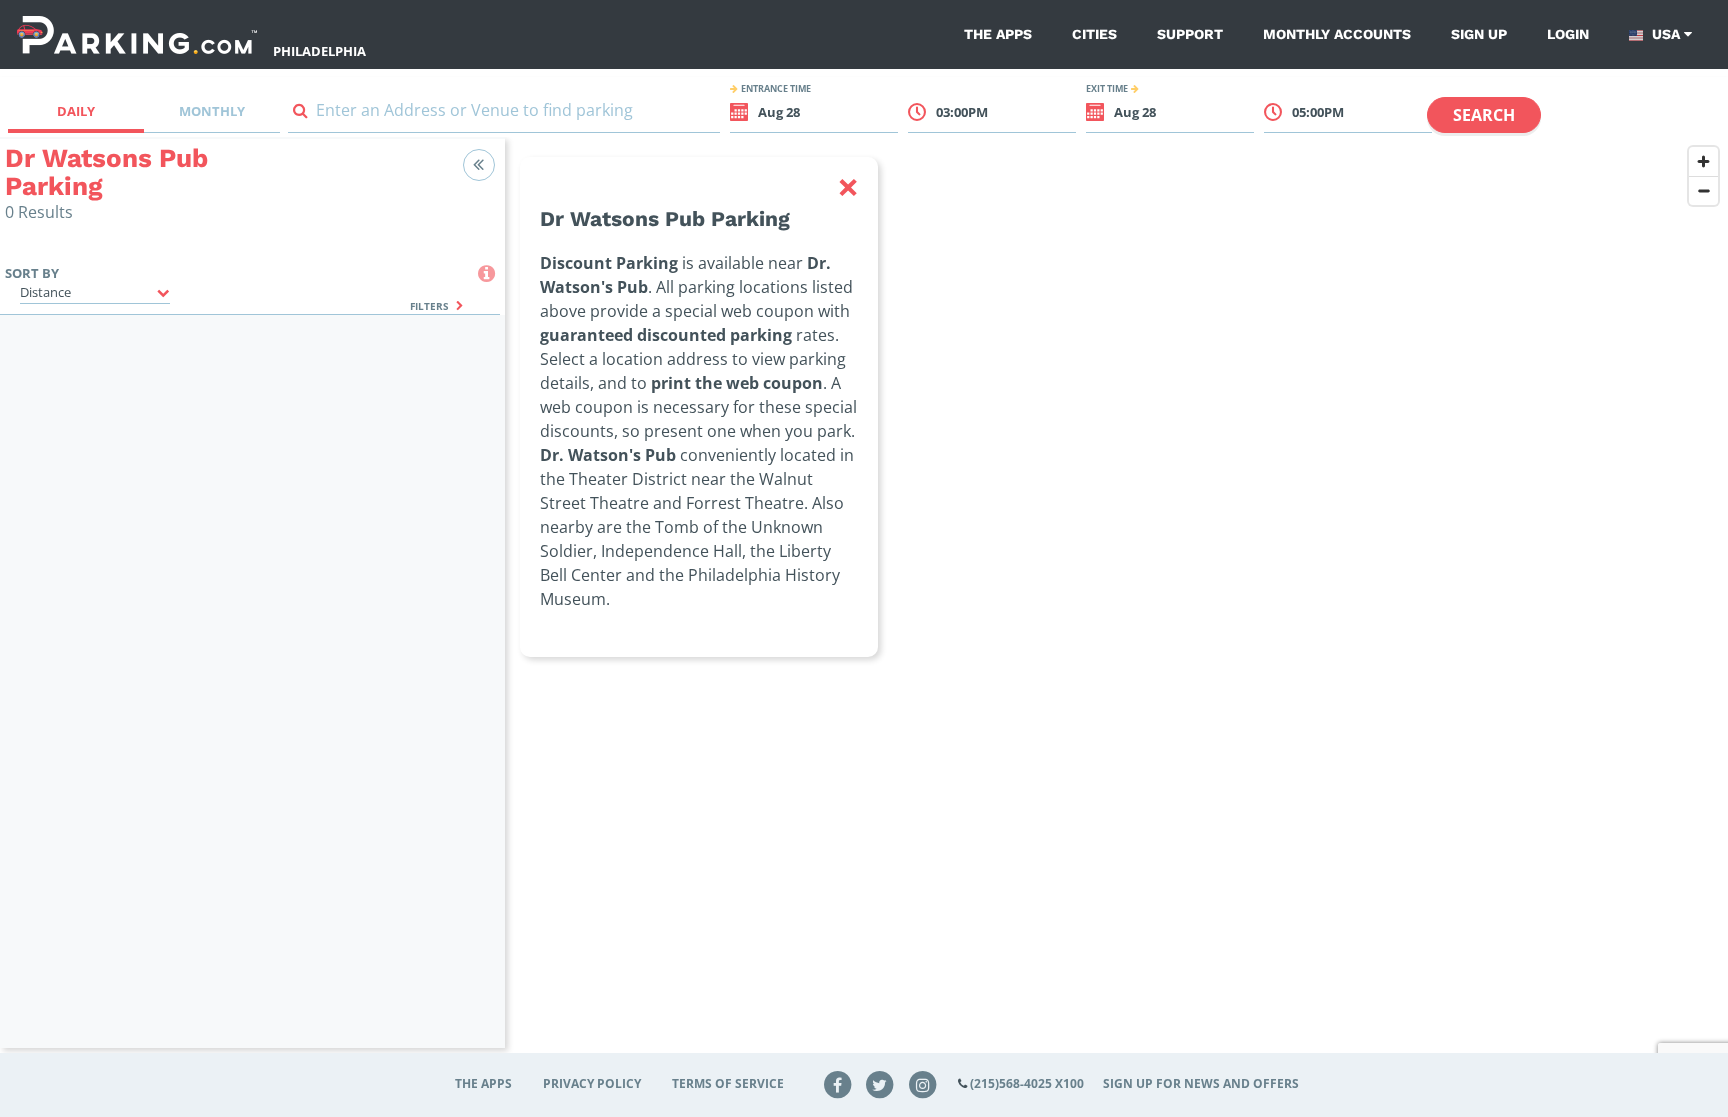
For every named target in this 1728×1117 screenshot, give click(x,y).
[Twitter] (880, 1083)
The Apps (998, 34)
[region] (1116, 605)
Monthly (212, 111)
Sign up (1479, 34)
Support (1190, 34)
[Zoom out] (1703, 190)
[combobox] (504, 114)
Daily (76, 111)
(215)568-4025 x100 (1027, 1083)
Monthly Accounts (1337, 34)
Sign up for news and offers (1201, 1083)
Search (1484, 115)
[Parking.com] (137, 34)
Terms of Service (728, 1083)
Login (1568, 34)
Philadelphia (319, 51)
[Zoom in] (1703, 161)
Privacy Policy (592, 1083)
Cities (1094, 34)
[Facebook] (837, 1083)
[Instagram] (923, 1083)
